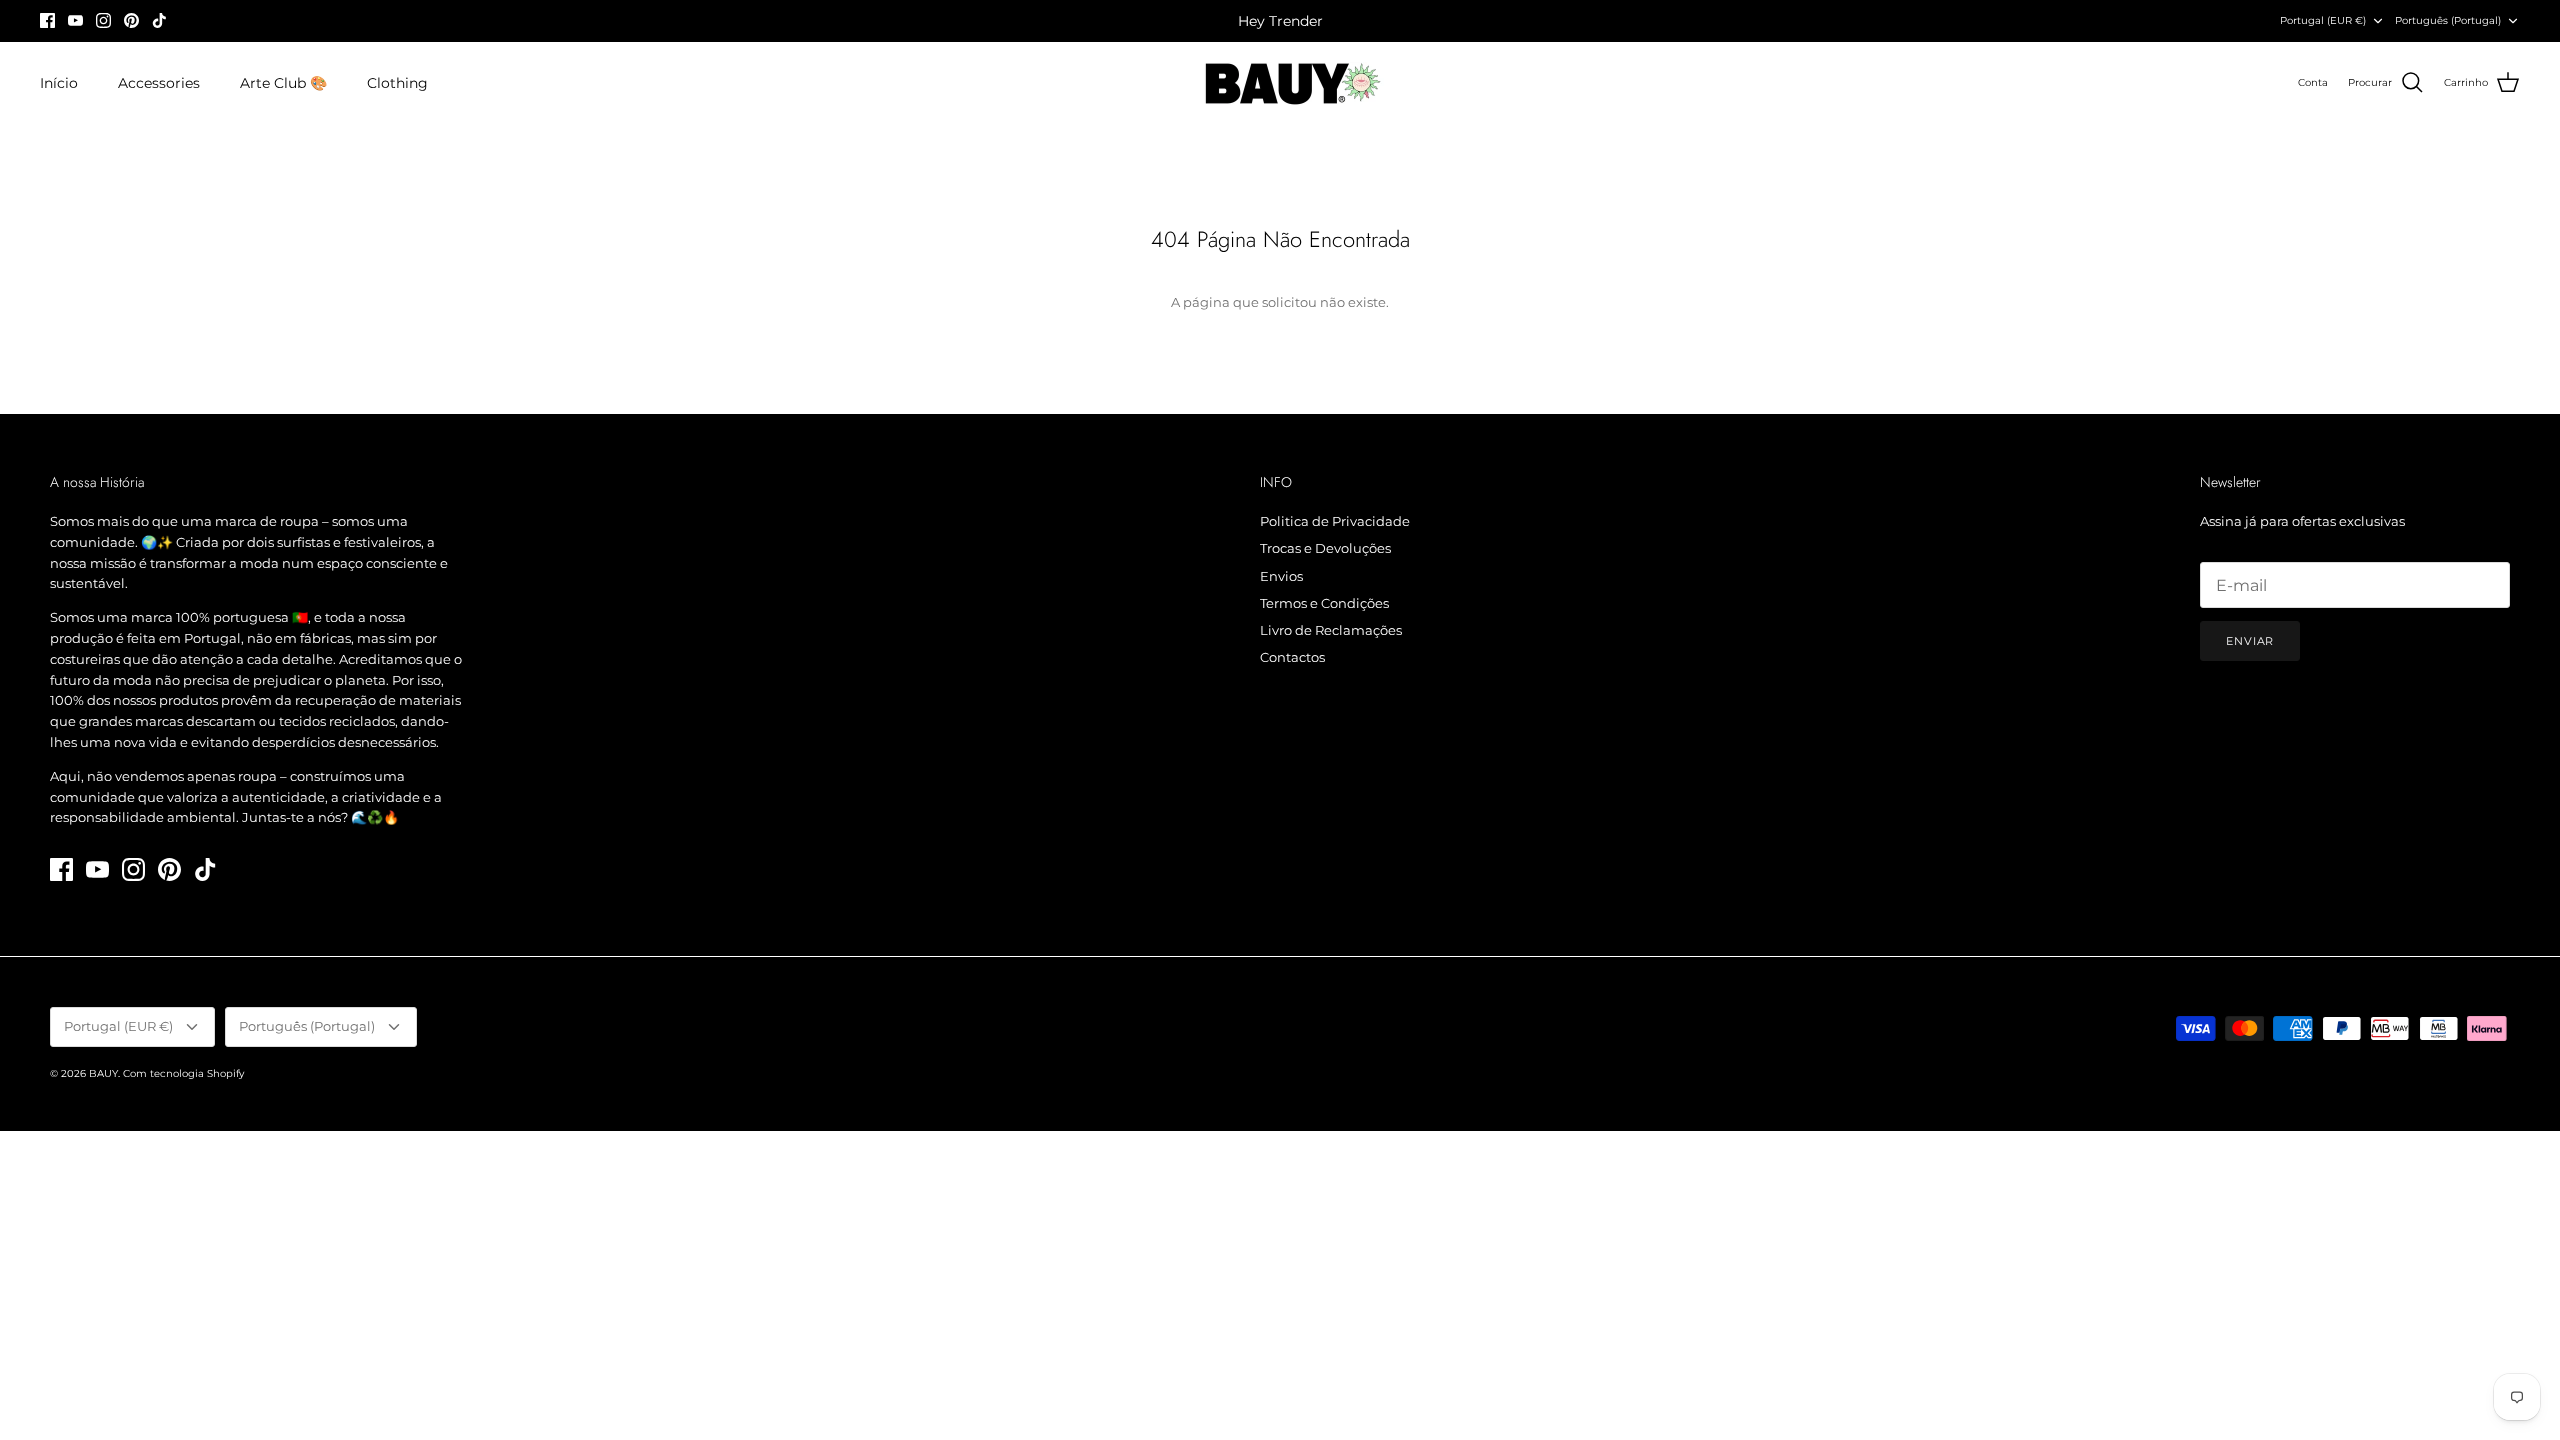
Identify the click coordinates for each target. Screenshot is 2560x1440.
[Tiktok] (159, 20)
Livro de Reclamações (1331, 630)
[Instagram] (103, 20)
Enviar (2250, 641)
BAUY (103, 1073)
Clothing (397, 83)
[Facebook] (47, 20)
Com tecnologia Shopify (183, 1073)
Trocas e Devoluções (1325, 548)
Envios (1281, 576)
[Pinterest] (131, 20)
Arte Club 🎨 (283, 83)
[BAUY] (1280, 83)
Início (59, 83)
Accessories (159, 83)
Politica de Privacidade (1335, 521)
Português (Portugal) (2448, 20)
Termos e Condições (1324, 603)
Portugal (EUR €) (2323, 20)
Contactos (1292, 657)
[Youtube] (75, 20)
